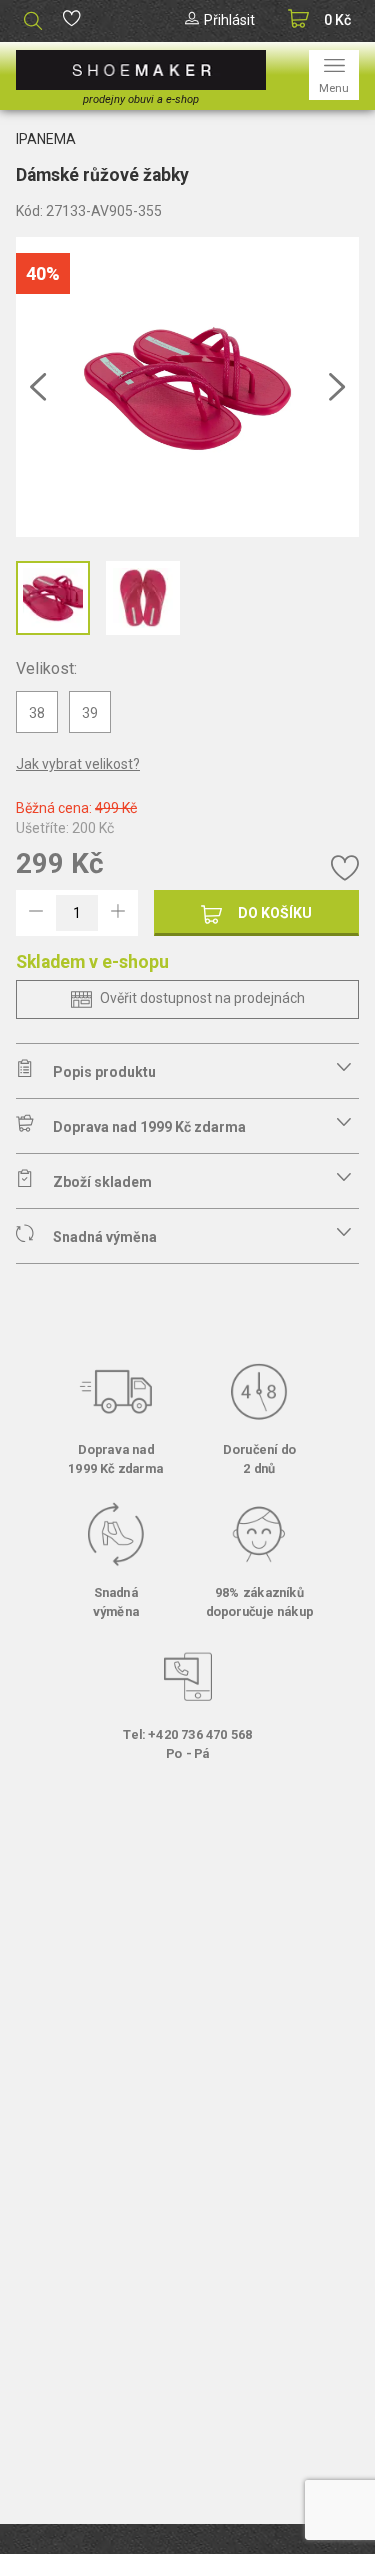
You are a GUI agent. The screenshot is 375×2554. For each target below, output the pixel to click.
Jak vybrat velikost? (78, 764)
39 (90, 713)
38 (37, 713)
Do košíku (275, 913)
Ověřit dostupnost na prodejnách (202, 998)
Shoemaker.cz (141, 70)
